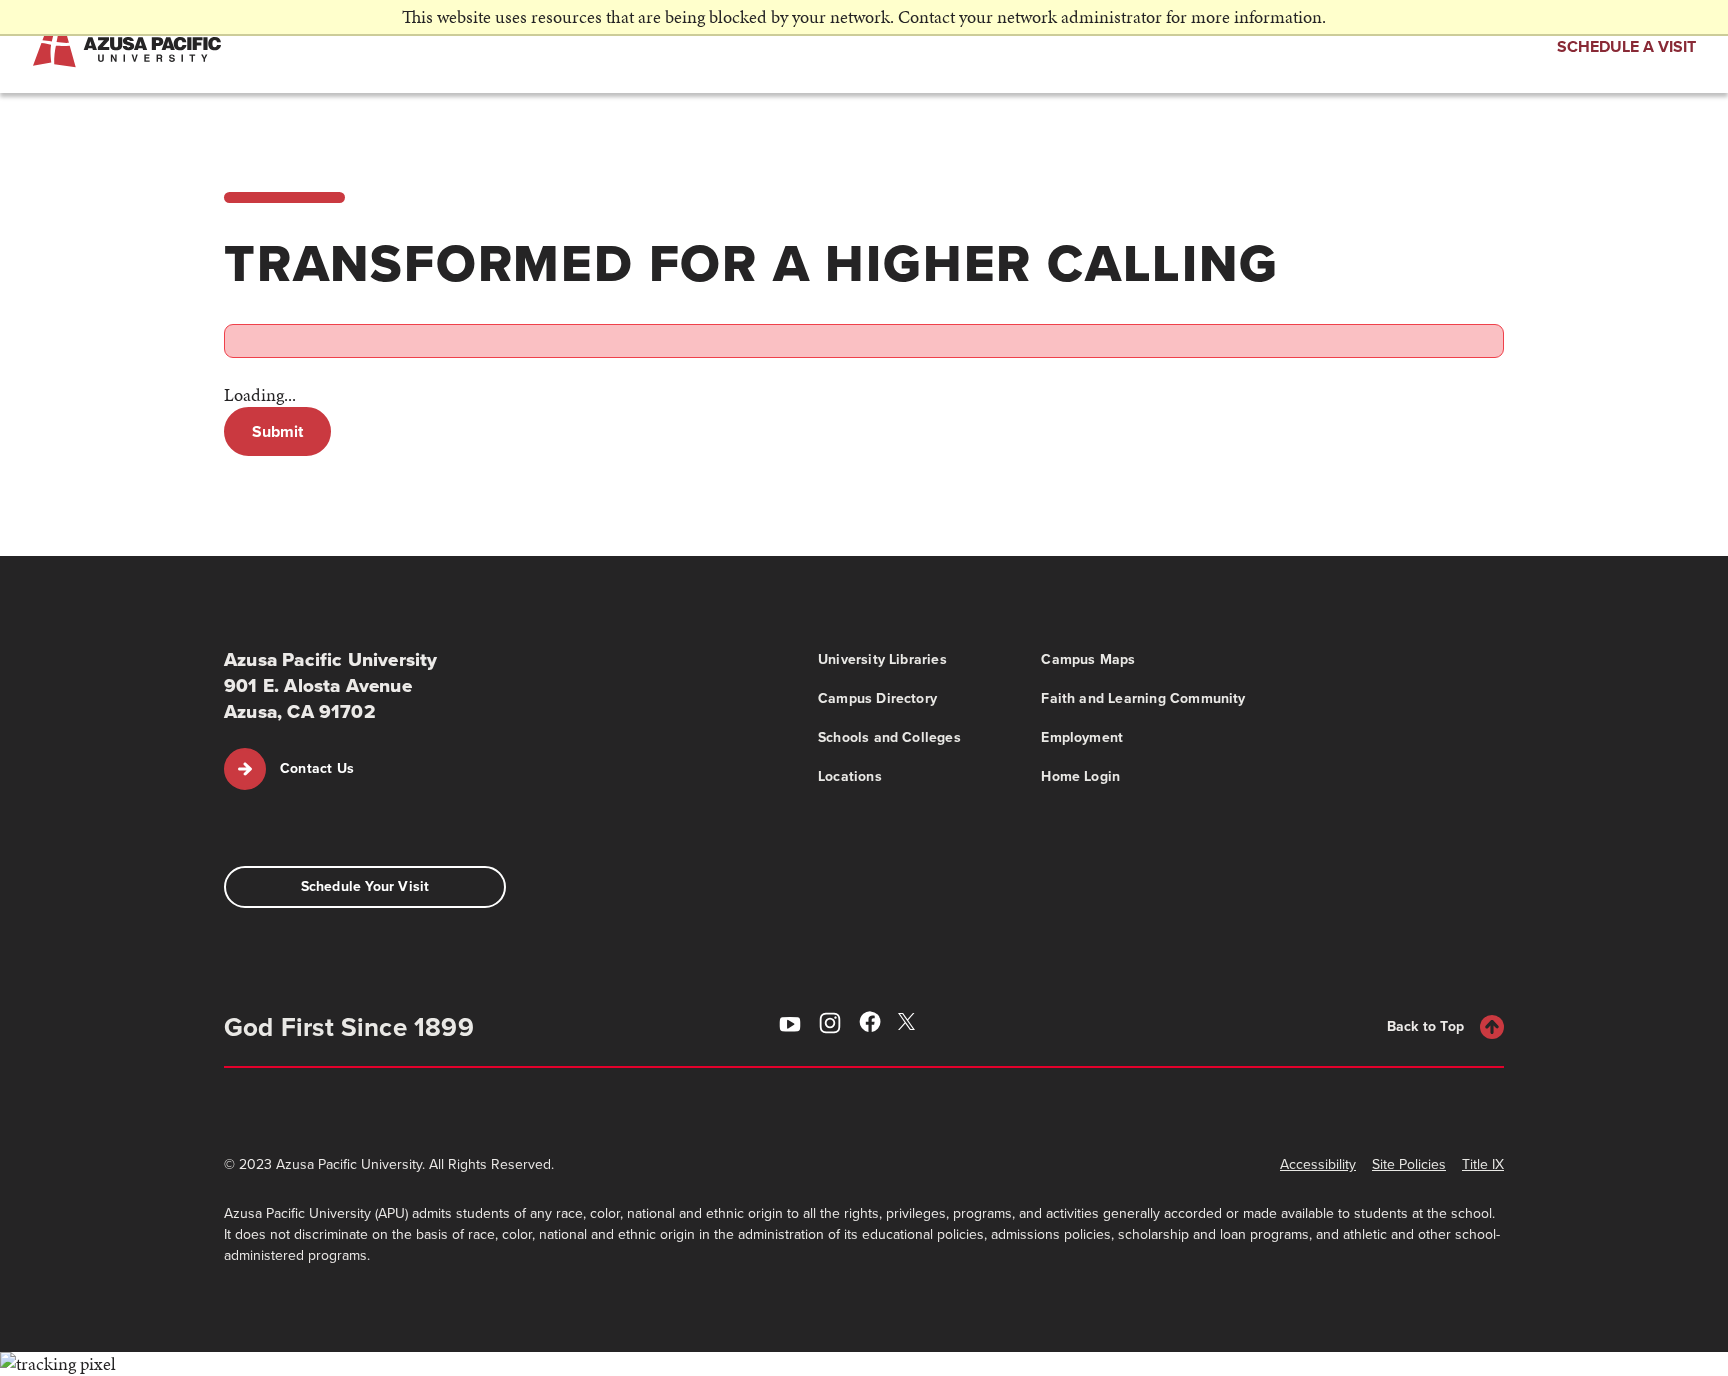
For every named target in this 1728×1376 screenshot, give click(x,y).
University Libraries (882, 659)
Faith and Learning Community (1143, 698)
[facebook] (870, 1025)
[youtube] (790, 1026)
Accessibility (1318, 1164)
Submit (277, 431)
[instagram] (830, 1026)
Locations (850, 776)
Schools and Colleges (889, 737)
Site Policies (1409, 1164)
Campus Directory (877, 698)
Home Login (1080, 776)
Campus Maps (1088, 659)
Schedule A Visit (1626, 46)
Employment (1082, 737)
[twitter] (910, 1024)
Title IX (1483, 1164)
